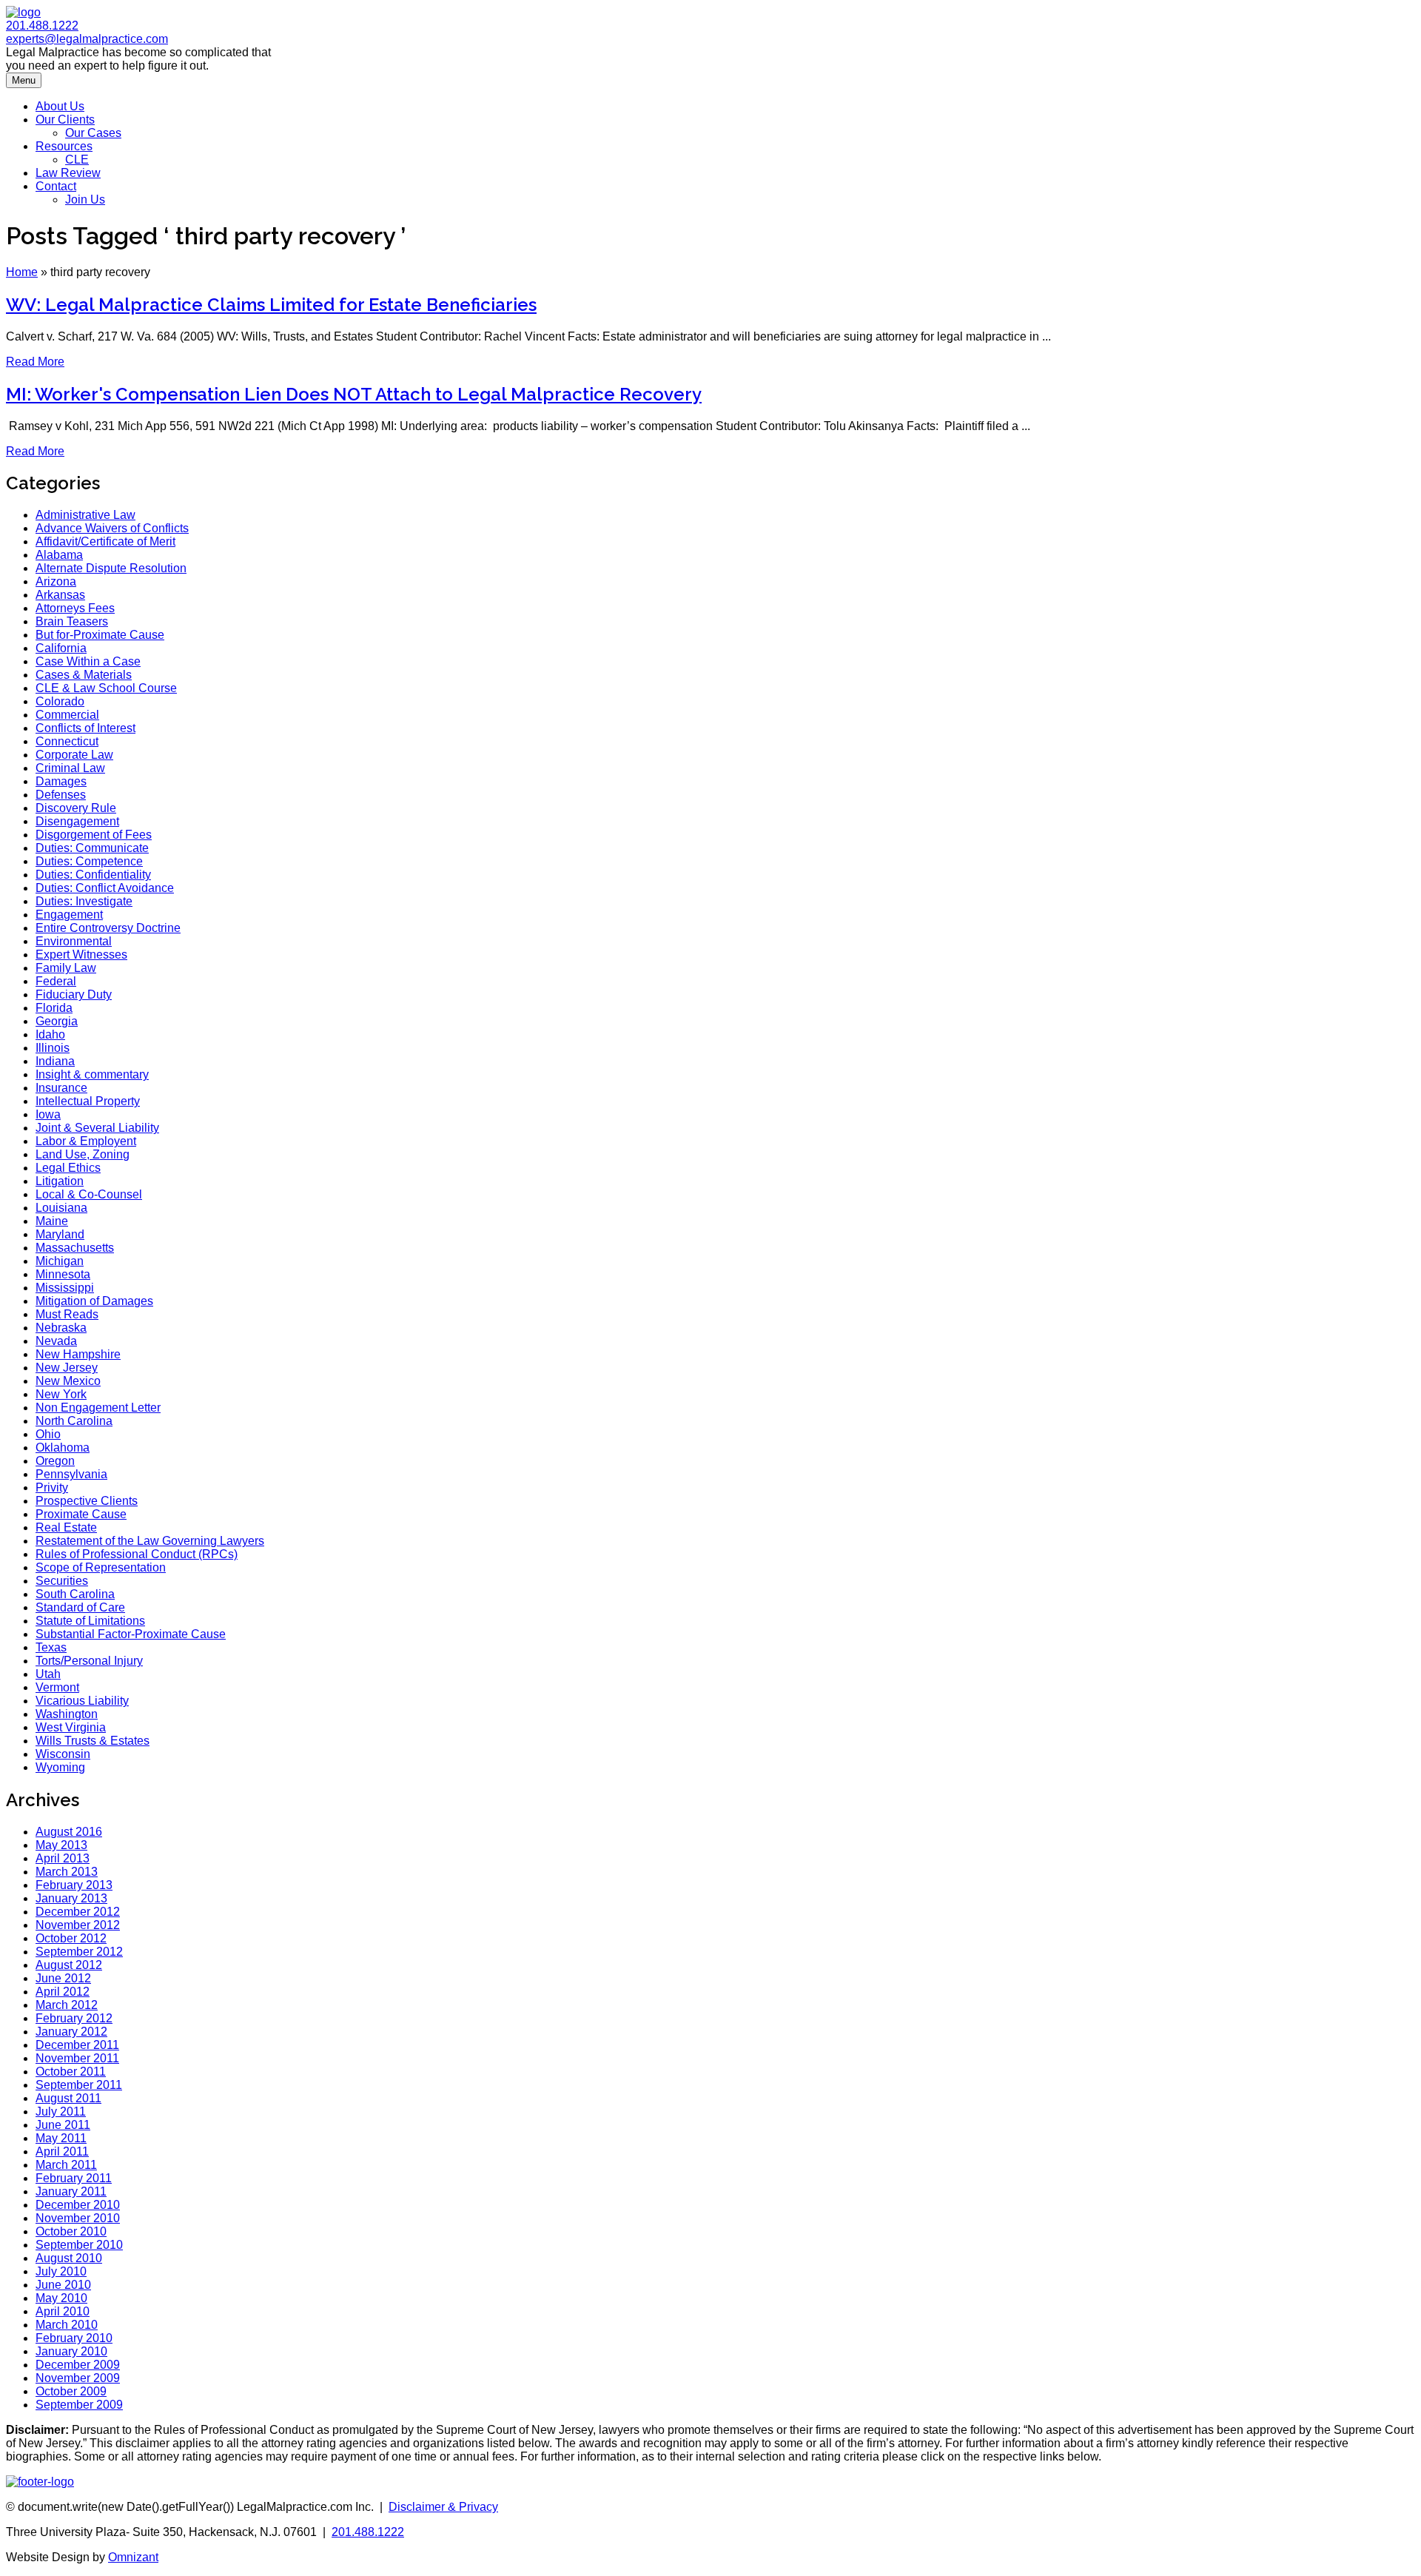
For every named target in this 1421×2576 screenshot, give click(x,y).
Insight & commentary (92, 1074)
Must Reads (67, 1314)
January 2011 (71, 2191)
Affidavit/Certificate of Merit (105, 541)
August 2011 (68, 2098)
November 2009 (78, 2378)
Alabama (59, 555)
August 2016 (69, 1832)
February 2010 (74, 2338)
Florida (54, 1008)
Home (22, 272)
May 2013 (61, 1845)
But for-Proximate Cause (100, 635)
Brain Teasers (72, 621)
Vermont (57, 1687)
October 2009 (71, 2391)
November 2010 (78, 2218)
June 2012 (63, 1978)
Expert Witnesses (81, 955)
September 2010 (79, 2245)
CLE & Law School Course (106, 688)
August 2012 (69, 1965)
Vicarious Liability (82, 1701)
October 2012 (71, 1938)
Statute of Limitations (90, 1621)
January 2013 (71, 1898)
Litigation (60, 1181)
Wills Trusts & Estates (93, 1741)
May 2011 (61, 2138)
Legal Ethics (68, 1168)
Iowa (48, 1114)
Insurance (61, 1088)
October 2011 (71, 2072)
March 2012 (67, 2005)
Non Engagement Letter (98, 1408)
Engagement (69, 915)
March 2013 (67, 1872)
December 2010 (78, 2205)
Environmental (74, 941)
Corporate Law (74, 755)
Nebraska (61, 1328)
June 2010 (63, 2285)
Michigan (60, 1261)
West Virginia (71, 1727)
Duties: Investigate (84, 901)
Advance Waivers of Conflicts (112, 528)
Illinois (53, 1048)
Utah (48, 1674)
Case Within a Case (88, 661)
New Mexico (68, 1381)
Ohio (48, 1434)
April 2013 (63, 1858)
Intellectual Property (88, 1101)
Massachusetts (75, 1248)
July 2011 (61, 2112)
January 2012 (71, 2032)
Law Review (68, 173)
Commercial (67, 715)
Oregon (55, 1461)
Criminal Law (70, 768)
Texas (51, 1647)
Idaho (50, 1034)
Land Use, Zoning (83, 1154)
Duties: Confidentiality (93, 875)
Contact (56, 186)
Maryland (60, 1234)
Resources (64, 146)
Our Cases (93, 133)
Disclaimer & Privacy (443, 2507)
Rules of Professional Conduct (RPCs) (137, 1554)
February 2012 (74, 2018)
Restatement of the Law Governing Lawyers (150, 1541)
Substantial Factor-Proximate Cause (131, 1634)
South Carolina (75, 1594)
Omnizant (133, 2557)
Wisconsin (63, 1754)
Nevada (56, 1341)
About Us (60, 106)
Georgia (57, 1021)
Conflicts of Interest (85, 728)
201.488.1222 (42, 26)
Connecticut (67, 741)
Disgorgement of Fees (94, 835)
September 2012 (79, 1952)
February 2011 (74, 2178)
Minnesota (63, 1274)
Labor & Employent (86, 1141)
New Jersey (67, 1368)
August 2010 (69, 2258)
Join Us (85, 199)
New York (61, 1394)
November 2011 (77, 2058)
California (61, 648)
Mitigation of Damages (94, 1301)
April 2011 (62, 2151)
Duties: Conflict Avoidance (105, 888)
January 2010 (71, 2351)
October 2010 (71, 2231)
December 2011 (77, 2045)
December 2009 (78, 2365)
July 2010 (61, 2271)
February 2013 (74, 1885)
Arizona (56, 581)
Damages (61, 781)
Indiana (55, 1061)
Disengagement (77, 821)
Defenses (61, 795)
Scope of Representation (101, 1567)
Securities (62, 1581)
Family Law (66, 968)
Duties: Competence (89, 861)
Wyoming (60, 1767)
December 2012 (78, 1912)
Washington (67, 1714)
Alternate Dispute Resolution (111, 568)
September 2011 (79, 2085)
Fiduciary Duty (74, 994)
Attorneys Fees (75, 608)
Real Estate (66, 1527)
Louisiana (61, 1208)
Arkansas (60, 595)
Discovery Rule (76, 808)
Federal (56, 981)
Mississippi (65, 1288)
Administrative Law (85, 515)
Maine (52, 1221)
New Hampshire (78, 1354)
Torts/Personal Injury (89, 1661)
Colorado (60, 701)
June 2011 (63, 2125)
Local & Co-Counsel (89, 1194)
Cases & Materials (84, 675)
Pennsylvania (71, 1474)
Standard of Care (80, 1607)
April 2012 (63, 1992)
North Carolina (74, 1421)
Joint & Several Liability (97, 1128)
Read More (35, 362)
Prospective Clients (87, 1501)
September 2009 (79, 2405)
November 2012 (78, 1925)
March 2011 (66, 2165)
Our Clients (65, 120)
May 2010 (61, 2298)
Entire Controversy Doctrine (108, 928)
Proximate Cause (81, 1514)
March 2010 (67, 2325)
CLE (77, 160)
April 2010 (63, 2311)
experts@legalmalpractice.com (87, 39)
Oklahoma (63, 1448)
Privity (52, 1487)
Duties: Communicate (92, 848)
